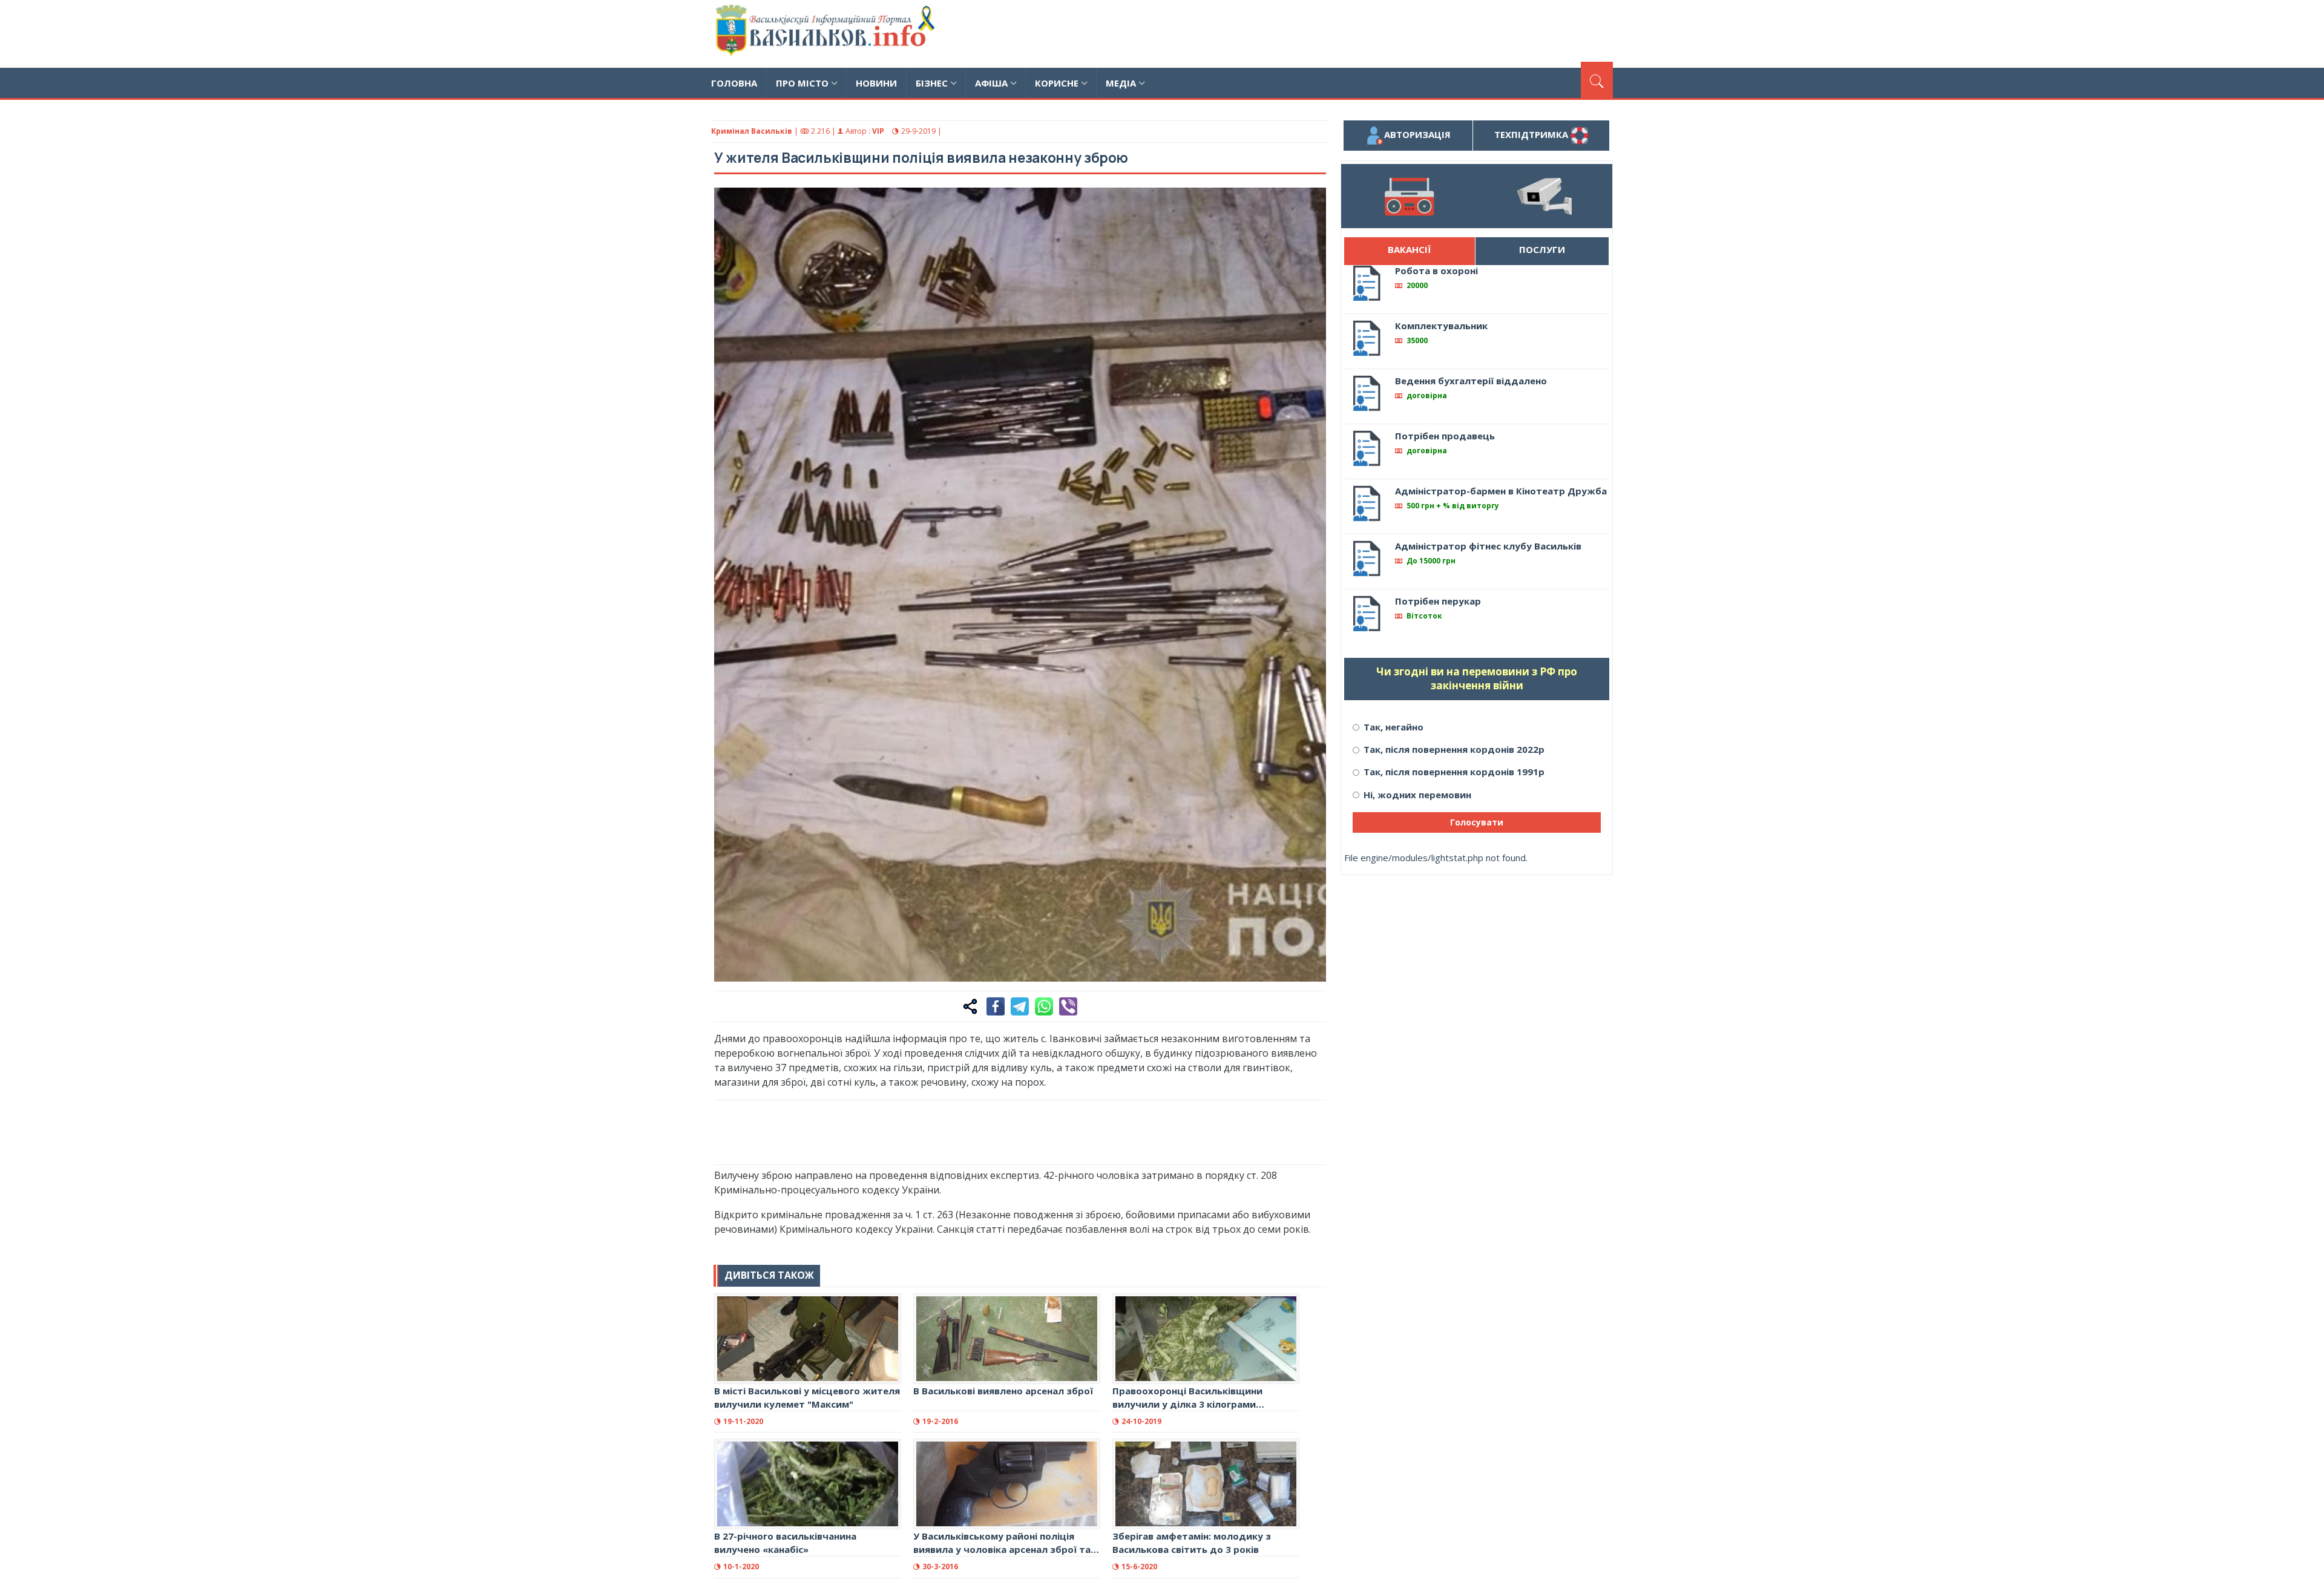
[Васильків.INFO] (828, 34)
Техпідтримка (1532, 134)
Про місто (802, 83)
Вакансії (1409, 249)
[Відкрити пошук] (1597, 80)
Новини (876, 83)
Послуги (1542, 249)
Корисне (1057, 83)
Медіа (1121, 83)
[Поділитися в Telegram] (1020, 1006)
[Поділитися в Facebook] (996, 1006)
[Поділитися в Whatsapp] (1044, 1006)
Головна (734, 83)
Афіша (991, 83)
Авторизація (1417, 134)
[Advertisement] (1393, 32)
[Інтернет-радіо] (1409, 196)
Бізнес (932, 83)
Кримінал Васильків (752, 131)
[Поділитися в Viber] (1068, 1006)
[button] (1310, 203)
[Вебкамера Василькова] (1544, 196)
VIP (878, 131)
